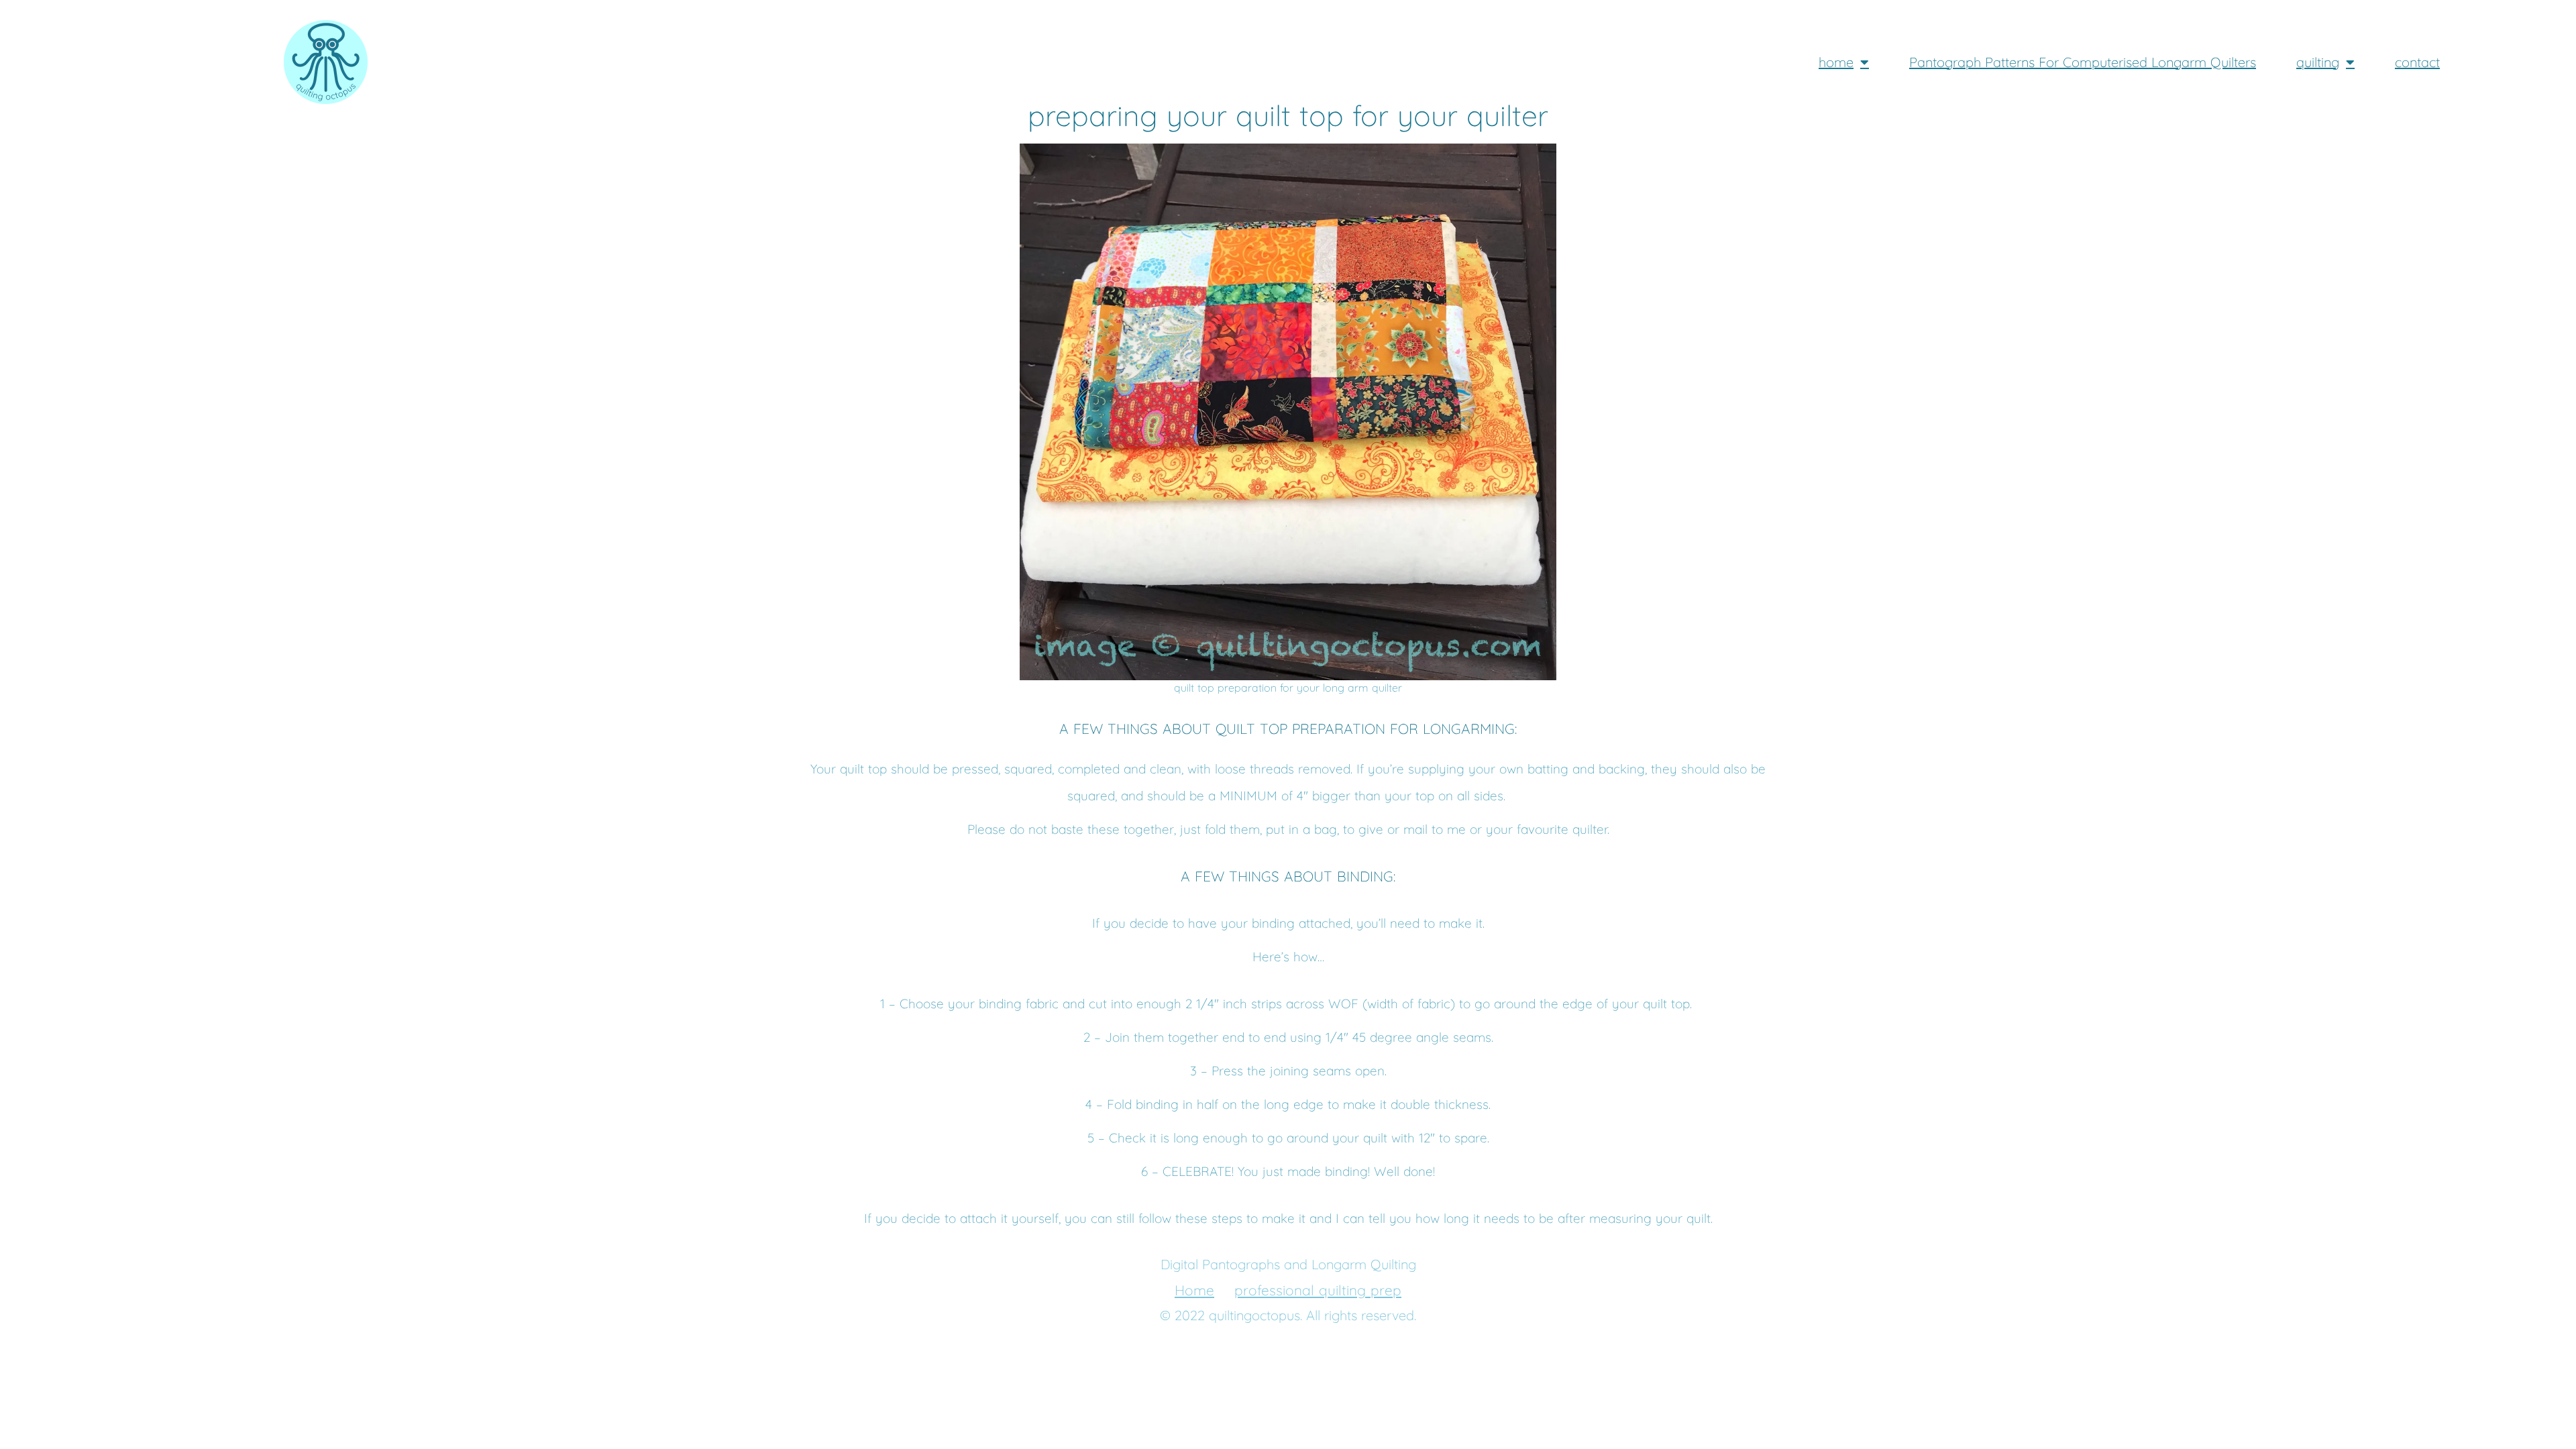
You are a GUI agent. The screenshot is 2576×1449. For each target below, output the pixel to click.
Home (1194, 1290)
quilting (2318, 62)
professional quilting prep (1318, 1290)
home (1836, 62)
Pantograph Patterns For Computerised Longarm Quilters (2083, 62)
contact (2417, 62)
